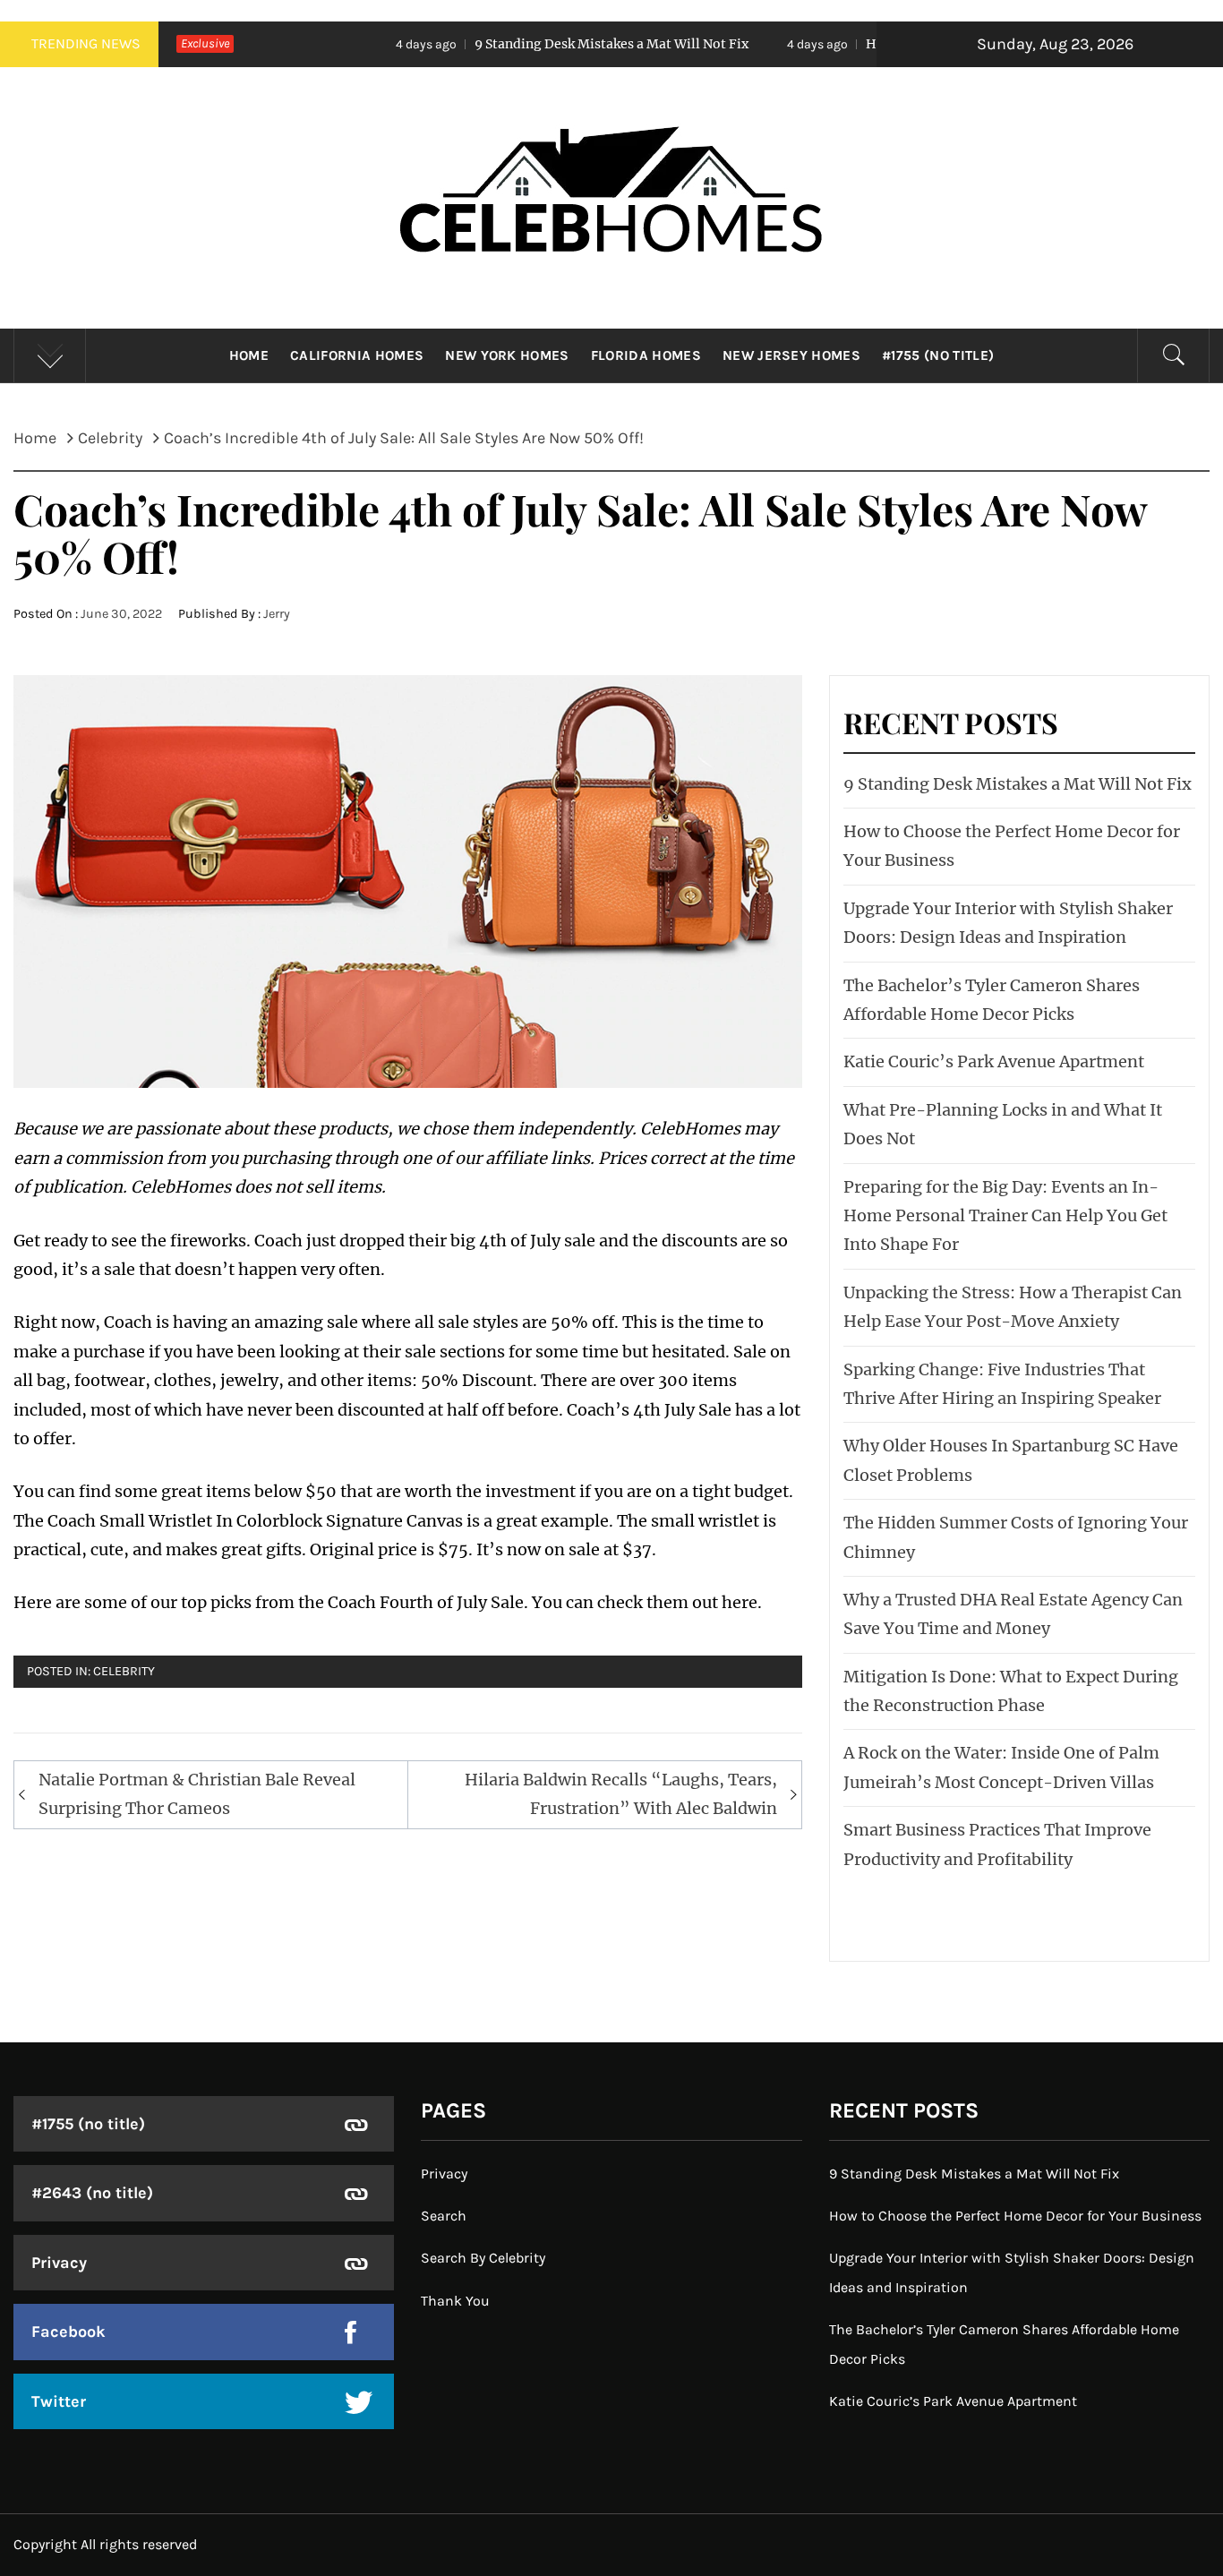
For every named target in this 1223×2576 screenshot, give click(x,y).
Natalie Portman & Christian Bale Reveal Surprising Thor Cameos (197, 1794)
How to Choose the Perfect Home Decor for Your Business (1015, 2216)
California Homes (357, 355)
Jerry (277, 614)
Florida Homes (646, 355)
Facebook (68, 2332)
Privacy (59, 2263)
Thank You (455, 2301)
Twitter (59, 2401)
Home (249, 355)
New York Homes (507, 355)
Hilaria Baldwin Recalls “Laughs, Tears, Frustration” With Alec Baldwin (621, 1794)
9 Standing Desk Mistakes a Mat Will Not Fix (497, 44)
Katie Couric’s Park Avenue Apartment (994, 1061)
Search (444, 2216)
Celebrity (124, 1671)
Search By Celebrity (483, 2258)
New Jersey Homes (791, 355)
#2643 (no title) (92, 2193)
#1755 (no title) (938, 355)
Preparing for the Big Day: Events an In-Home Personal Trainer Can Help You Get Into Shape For (1005, 1216)
